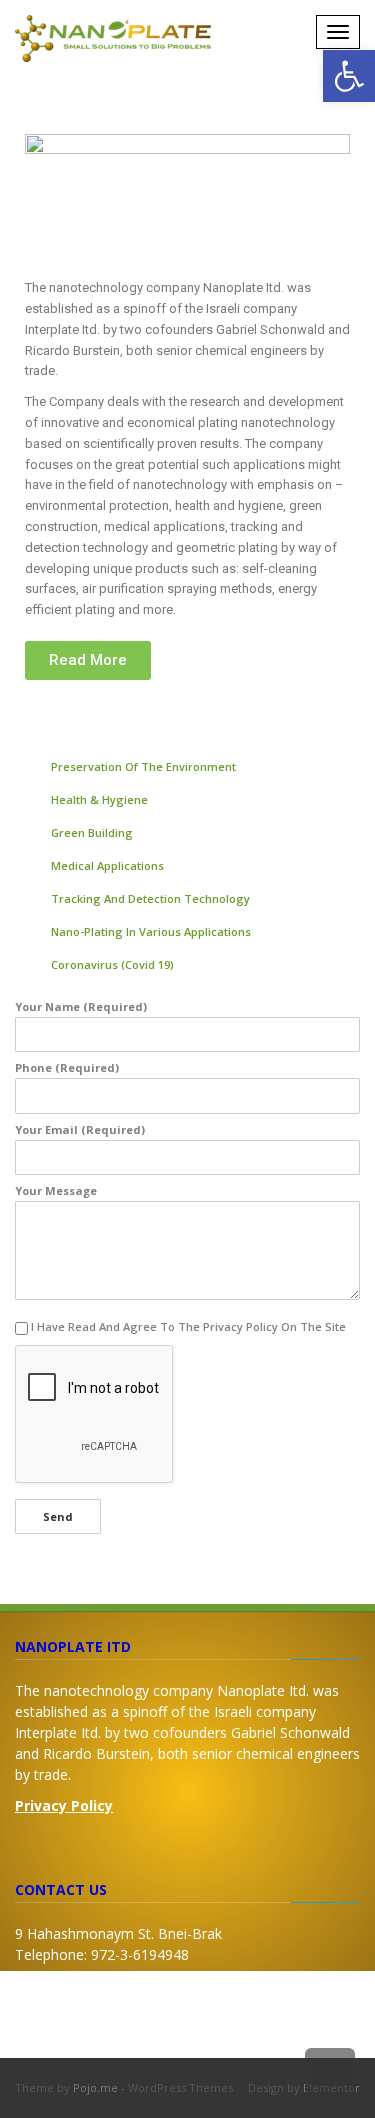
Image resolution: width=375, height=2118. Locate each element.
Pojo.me (95, 2087)
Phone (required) (67, 1067)
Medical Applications (107, 865)
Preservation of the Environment (143, 766)
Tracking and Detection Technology (150, 898)
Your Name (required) (81, 1006)
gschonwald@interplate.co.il (150, 1996)
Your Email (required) (80, 1129)
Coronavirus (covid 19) (112, 964)
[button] (88, 660)
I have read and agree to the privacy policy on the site (188, 1326)
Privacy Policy (64, 1805)
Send (58, 1516)
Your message (56, 1190)
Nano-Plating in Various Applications (151, 931)
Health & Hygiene (99, 799)
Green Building (92, 832)
